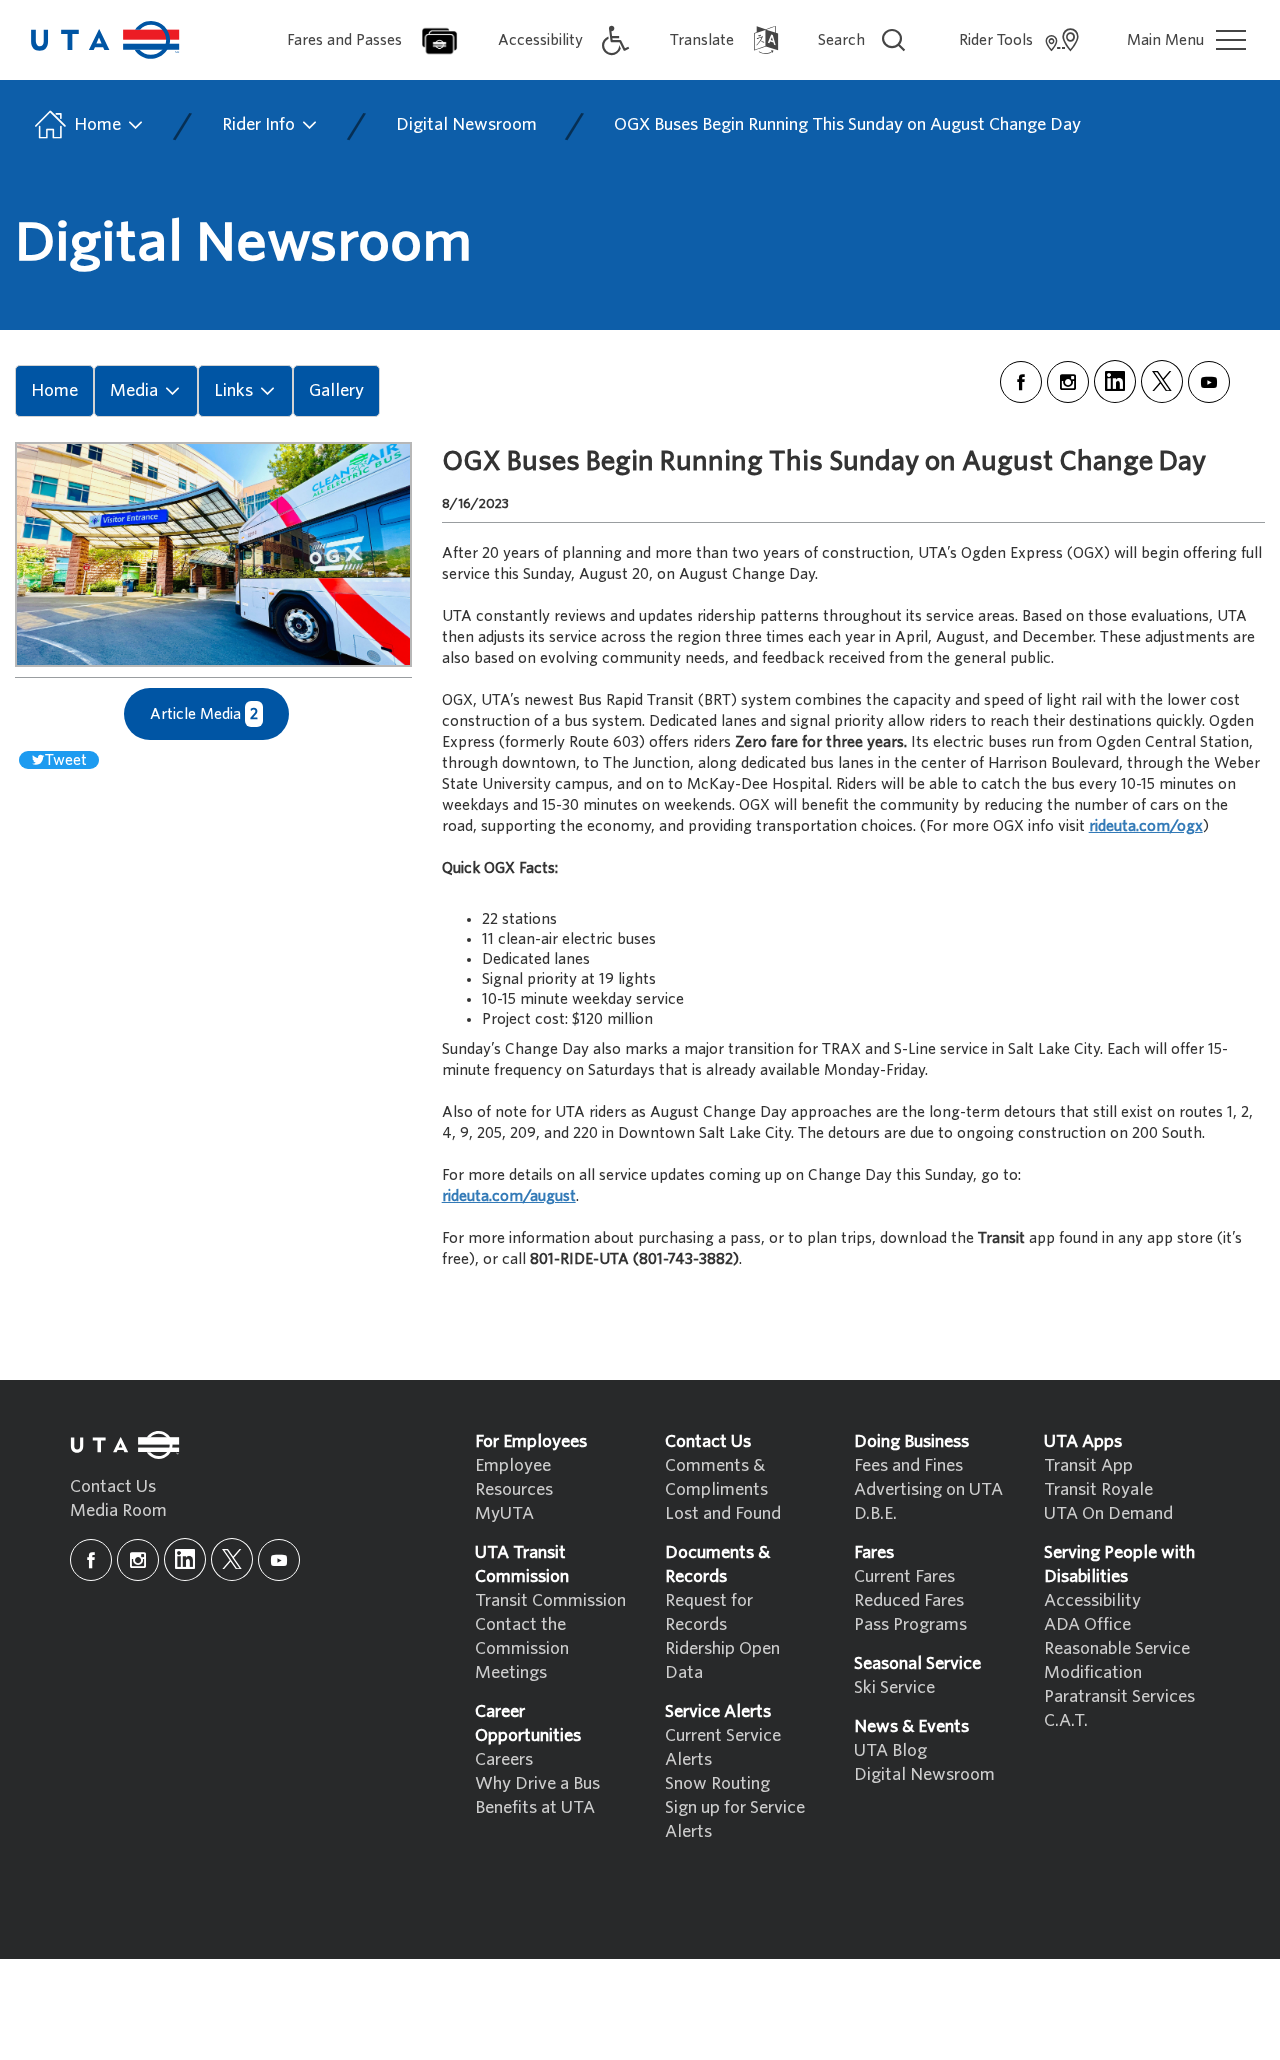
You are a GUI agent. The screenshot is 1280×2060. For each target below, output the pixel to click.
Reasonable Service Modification (1117, 1660)
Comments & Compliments (716, 1477)
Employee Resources (514, 1477)
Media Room (118, 1510)
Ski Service (894, 1687)
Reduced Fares (909, 1600)
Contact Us (113, 1486)
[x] (1162, 381)
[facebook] (1021, 382)
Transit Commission (550, 1600)
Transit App (1088, 1465)
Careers (504, 1759)
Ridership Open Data (722, 1660)
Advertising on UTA (928, 1489)
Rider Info (260, 124)
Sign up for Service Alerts (735, 1819)
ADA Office (1087, 1624)
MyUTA (504, 1513)
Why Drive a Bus (537, 1783)
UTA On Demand (1108, 1513)
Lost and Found (723, 1513)
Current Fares (904, 1576)
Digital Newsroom (466, 124)
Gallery (336, 390)
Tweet (66, 760)
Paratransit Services (1119, 1696)
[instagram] (1068, 382)
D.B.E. (875, 1513)
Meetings (511, 1672)
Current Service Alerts (723, 1747)
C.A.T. (1066, 1720)
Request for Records (709, 1612)
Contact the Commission (522, 1636)
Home (97, 124)
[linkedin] (1115, 381)
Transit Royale (1098, 1489)
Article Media (204, 714)
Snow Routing (717, 1783)
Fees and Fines (908, 1465)
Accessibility (1092, 1600)
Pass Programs (910, 1624)
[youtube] (1209, 382)
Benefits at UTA (535, 1807)
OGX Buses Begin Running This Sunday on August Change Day (847, 124)
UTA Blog (890, 1750)
